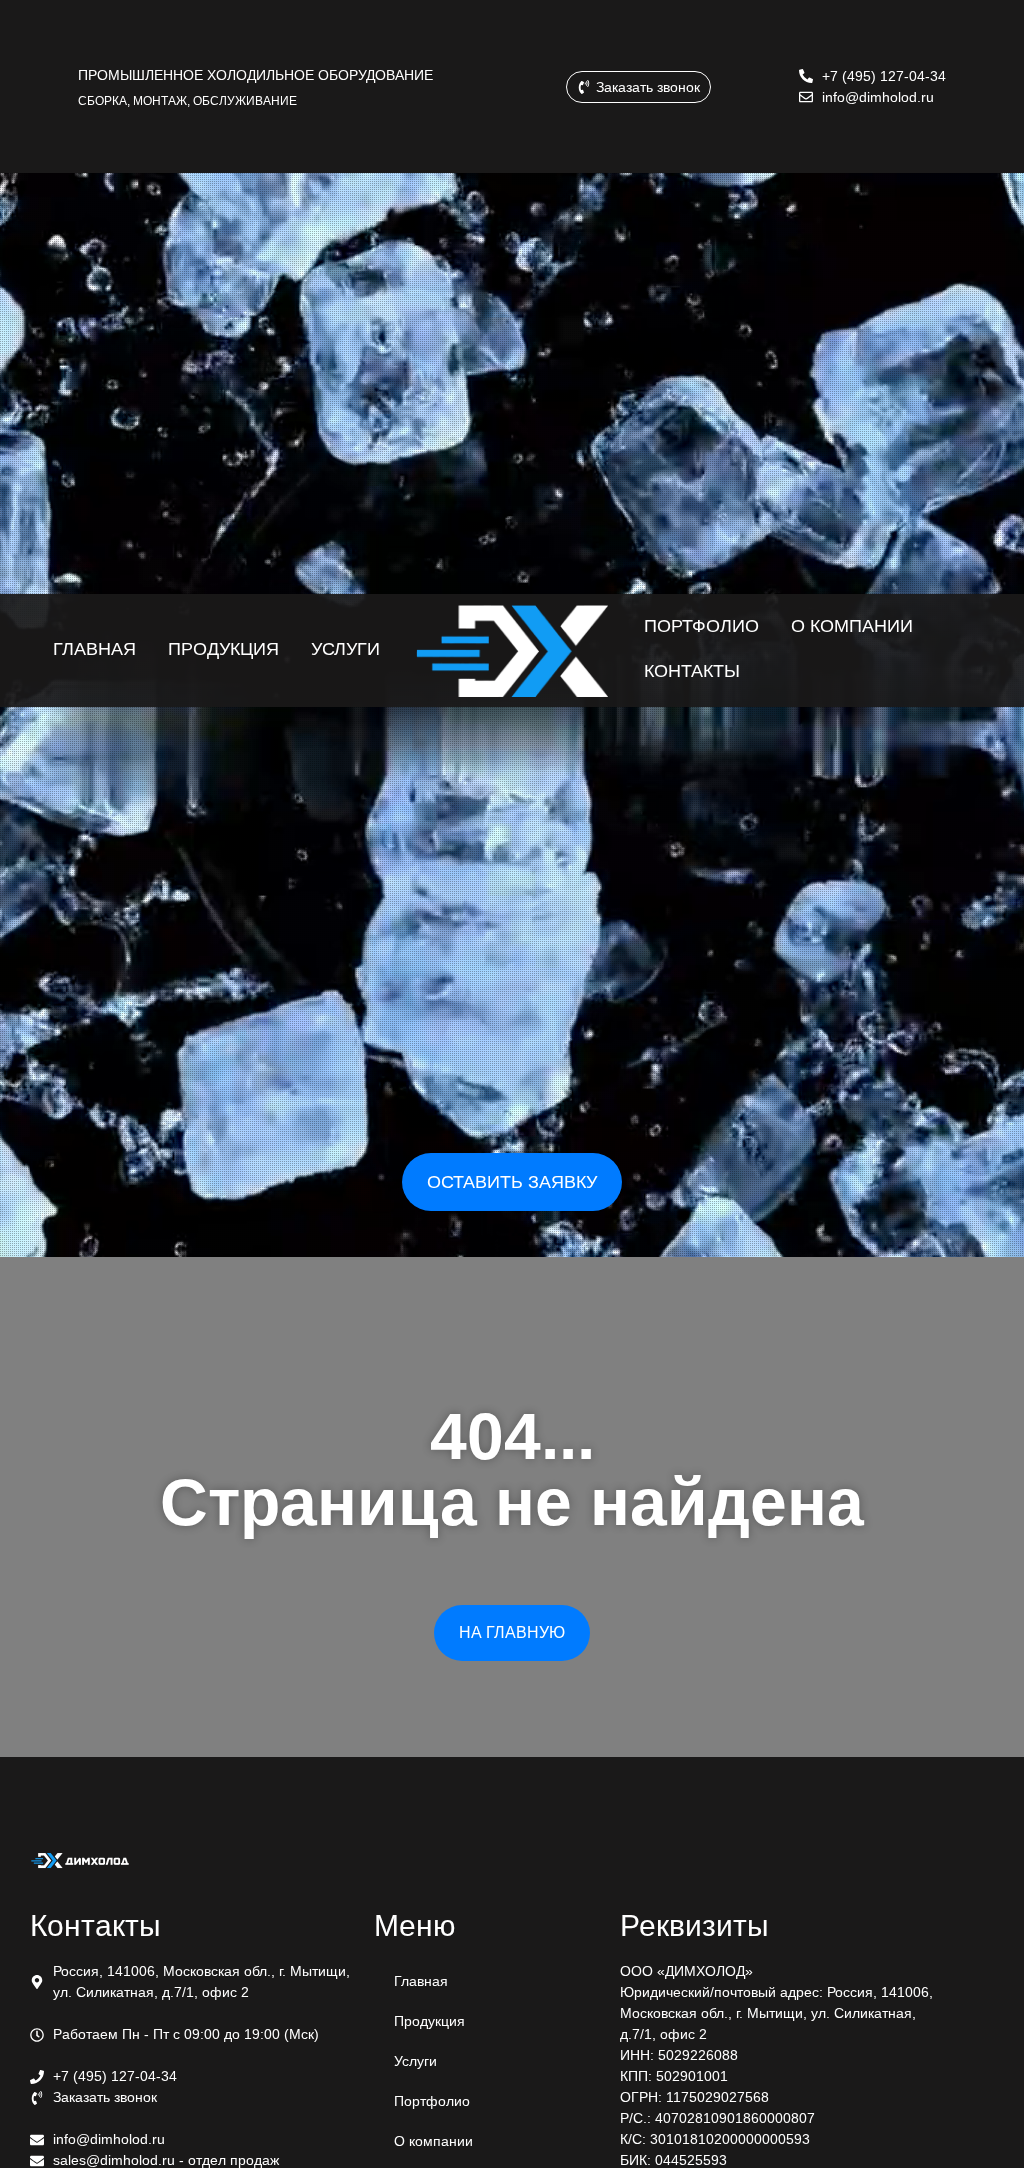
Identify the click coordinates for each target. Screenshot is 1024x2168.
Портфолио (432, 2101)
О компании (433, 2141)
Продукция (429, 2021)
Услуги (415, 2061)
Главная (421, 1981)
